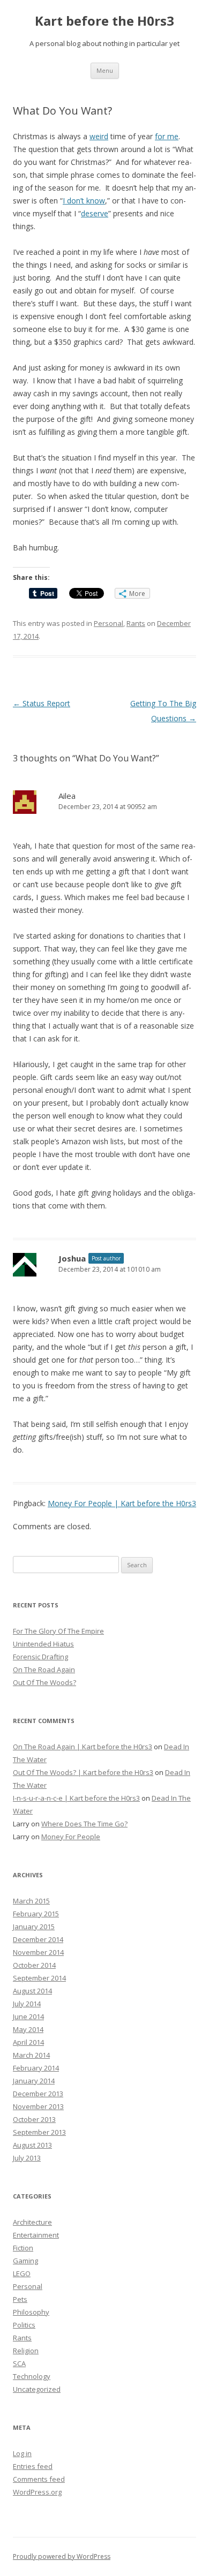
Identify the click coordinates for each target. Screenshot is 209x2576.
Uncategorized (37, 2389)
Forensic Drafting (40, 1657)
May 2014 (28, 2029)
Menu (105, 70)
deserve (95, 213)
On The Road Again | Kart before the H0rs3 (83, 1747)
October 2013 (34, 2119)
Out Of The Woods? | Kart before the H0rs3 (83, 1772)
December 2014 (38, 1939)
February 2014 (36, 2068)
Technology (32, 2376)
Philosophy (31, 2312)
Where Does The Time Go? (84, 1824)
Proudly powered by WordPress (62, 2556)
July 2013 (27, 2158)
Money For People (71, 1837)
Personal (109, 623)
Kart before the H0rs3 (104, 21)
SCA (19, 2363)
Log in (22, 2453)
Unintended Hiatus (43, 1644)
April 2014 (28, 2042)
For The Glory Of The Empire (58, 1631)
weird (99, 136)
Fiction (23, 2248)
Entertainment (36, 2235)
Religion (26, 2351)
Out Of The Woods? (44, 1682)
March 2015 (31, 1901)
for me (167, 136)
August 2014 (32, 1991)
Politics (24, 2325)
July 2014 (27, 2004)
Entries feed (33, 2466)
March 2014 (31, 2055)
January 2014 (34, 2081)
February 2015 (36, 1914)
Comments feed (39, 2479)
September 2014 (39, 1978)
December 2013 (38, 2094)
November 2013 (38, 2106)
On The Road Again (44, 1670)
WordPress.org (37, 2492)
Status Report (42, 703)
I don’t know (84, 201)
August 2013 (32, 2145)
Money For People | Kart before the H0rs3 (122, 1503)
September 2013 (39, 2132)
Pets (20, 2299)
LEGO (22, 2273)
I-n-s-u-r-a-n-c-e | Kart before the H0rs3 (76, 1798)
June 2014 (28, 2016)
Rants (136, 623)
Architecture (32, 2222)
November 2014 (38, 1952)
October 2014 (34, 1965)
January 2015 (34, 1927)
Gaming (25, 2261)
